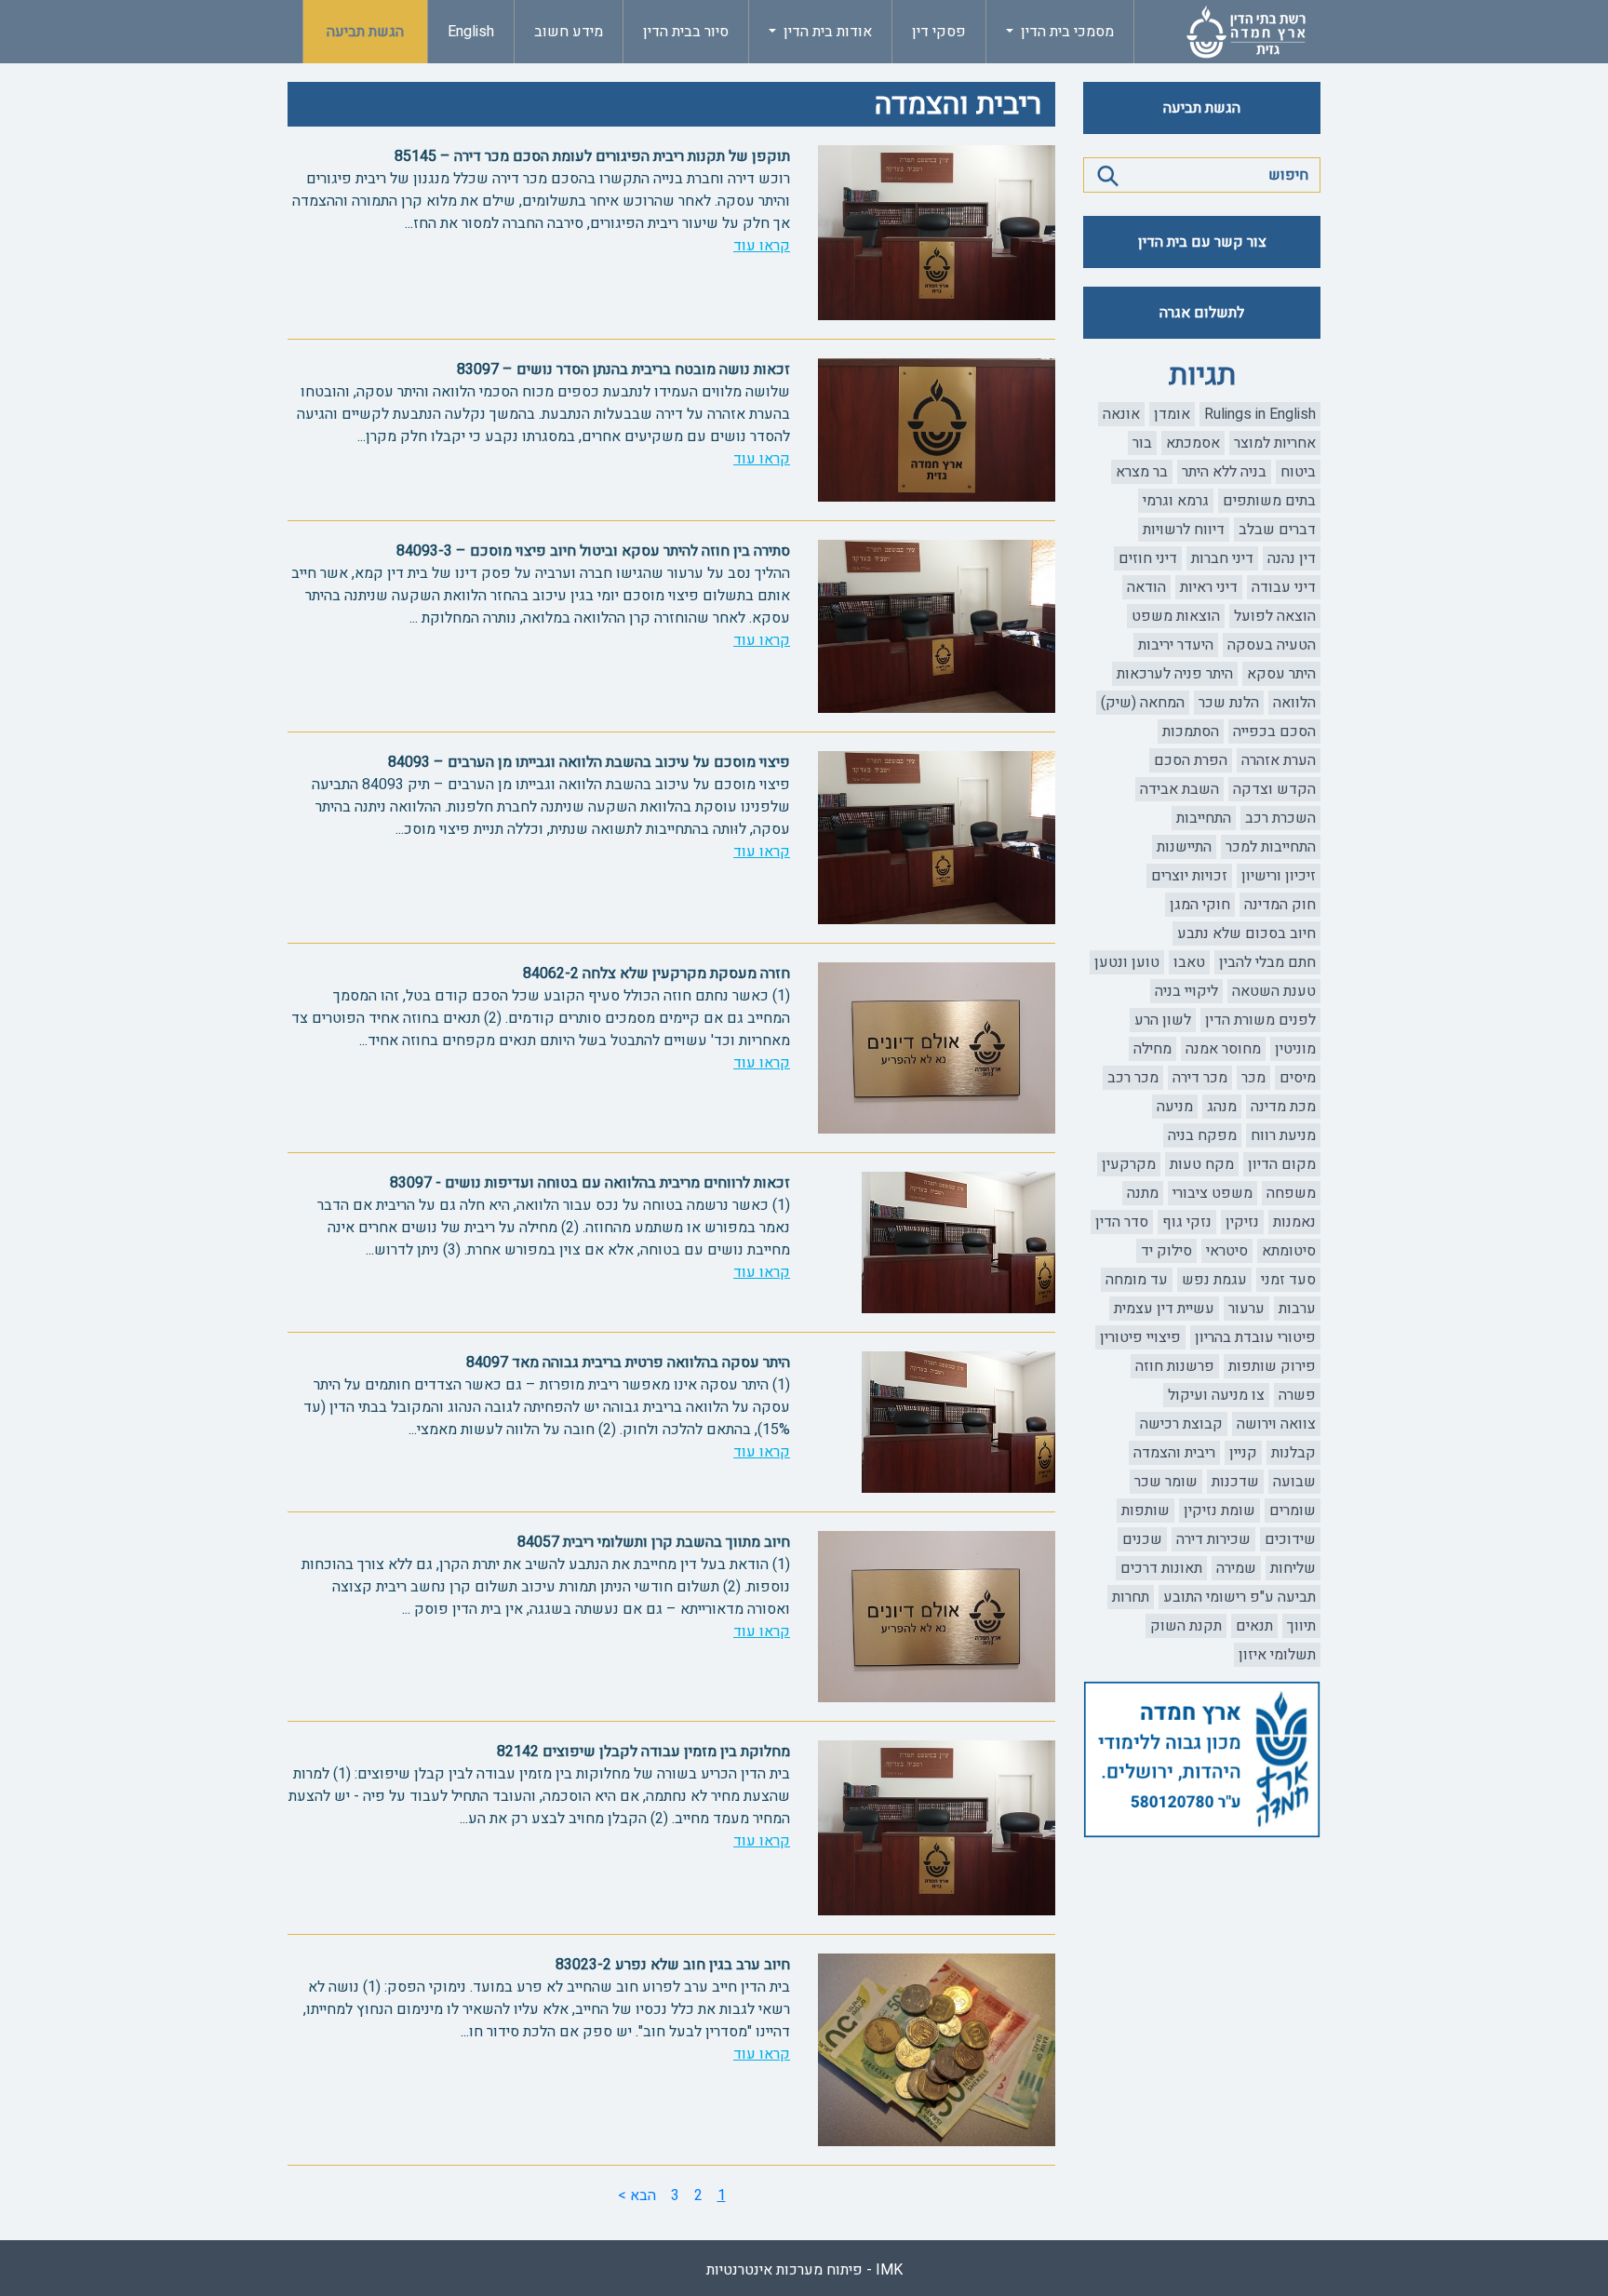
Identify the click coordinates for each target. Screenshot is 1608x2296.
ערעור (1246, 1309)
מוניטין (1295, 1049)
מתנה (1143, 1193)
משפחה (1291, 1193)
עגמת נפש (1214, 1280)
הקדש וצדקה (1274, 789)
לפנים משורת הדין (1260, 1020)
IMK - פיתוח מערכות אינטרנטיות (804, 2270)
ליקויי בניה (1186, 991)
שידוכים (1290, 1539)
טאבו (1189, 962)
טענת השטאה (1274, 991)
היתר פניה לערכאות (1175, 674)
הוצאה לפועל (1275, 616)
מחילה (1152, 1049)
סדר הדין (1122, 1222)
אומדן (1172, 414)
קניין (1243, 1453)
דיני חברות (1222, 558)
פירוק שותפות (1272, 1366)
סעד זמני (1288, 1280)
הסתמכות (1191, 732)
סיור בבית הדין (686, 32)
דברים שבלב (1277, 530)
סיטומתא (1289, 1251)
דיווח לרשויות (1184, 530)
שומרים (1293, 1511)
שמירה (1236, 1568)
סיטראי (1227, 1251)
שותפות (1146, 1511)
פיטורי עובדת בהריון (1255, 1337)
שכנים (1142, 1539)
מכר (1253, 1078)
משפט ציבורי (1213, 1193)
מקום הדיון (1282, 1164)
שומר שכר (1166, 1482)
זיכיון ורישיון (1279, 876)
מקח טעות (1202, 1164)
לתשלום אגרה (1202, 313)
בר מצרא (1142, 472)
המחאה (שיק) (1143, 703)
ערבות (1297, 1309)
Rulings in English (1260, 414)
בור (1142, 443)
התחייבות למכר (1271, 847)
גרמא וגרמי (1176, 501)
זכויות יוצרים (1189, 876)
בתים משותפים (1269, 501)
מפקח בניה (1202, 1135)
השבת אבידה (1179, 789)
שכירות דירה (1213, 1539)
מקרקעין (1129, 1164)
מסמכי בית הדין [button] (1065, 32)
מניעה (1175, 1107)
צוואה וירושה (1276, 1424)
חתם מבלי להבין (1267, 962)
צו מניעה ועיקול (1216, 1395)
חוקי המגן (1200, 905)
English (471, 32)
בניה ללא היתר (1224, 472)
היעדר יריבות (1176, 645)
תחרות (1131, 1597)
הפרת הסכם (1191, 760)
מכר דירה (1200, 1078)
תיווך (1301, 1626)
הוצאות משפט (1176, 616)
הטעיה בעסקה (1272, 645)
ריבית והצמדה (1174, 1453)
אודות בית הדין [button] (826, 32)
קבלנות (1293, 1453)
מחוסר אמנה (1223, 1049)
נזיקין (1242, 1222)
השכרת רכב (1280, 818)
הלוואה (1294, 703)
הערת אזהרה (1279, 760)
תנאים (1254, 1626)
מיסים (1298, 1078)
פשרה (1297, 1395)
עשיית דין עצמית (1164, 1309)
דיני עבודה (1284, 587)
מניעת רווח (1283, 1135)
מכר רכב (1133, 1078)
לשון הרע (1163, 1020)
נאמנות (1294, 1222)
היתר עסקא (1281, 674)
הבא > (637, 2195)
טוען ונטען (1127, 962)
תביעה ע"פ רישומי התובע (1239, 1597)
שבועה (1294, 1482)
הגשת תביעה (365, 32)
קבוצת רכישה (1181, 1424)
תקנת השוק (1186, 1626)
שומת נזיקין (1219, 1511)
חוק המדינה (1280, 905)
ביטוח (1298, 472)
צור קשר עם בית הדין (1202, 242)
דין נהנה (1292, 558)
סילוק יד (1166, 1251)
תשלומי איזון (1277, 1655)
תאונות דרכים (1161, 1568)
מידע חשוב (569, 32)
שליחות (1293, 1568)
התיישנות (1184, 847)
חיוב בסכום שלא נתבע (1246, 933)
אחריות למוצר (1275, 443)
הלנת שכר (1229, 703)
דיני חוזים (1148, 558)
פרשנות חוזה (1175, 1366)
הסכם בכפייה (1274, 732)
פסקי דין (939, 32)
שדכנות (1235, 1482)
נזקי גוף (1187, 1222)
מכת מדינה (1283, 1107)
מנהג (1222, 1107)
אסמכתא (1193, 443)
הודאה (1146, 587)
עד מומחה (1137, 1280)
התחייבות (1204, 818)
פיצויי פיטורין (1140, 1337)
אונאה (1121, 414)
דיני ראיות (1209, 587)
